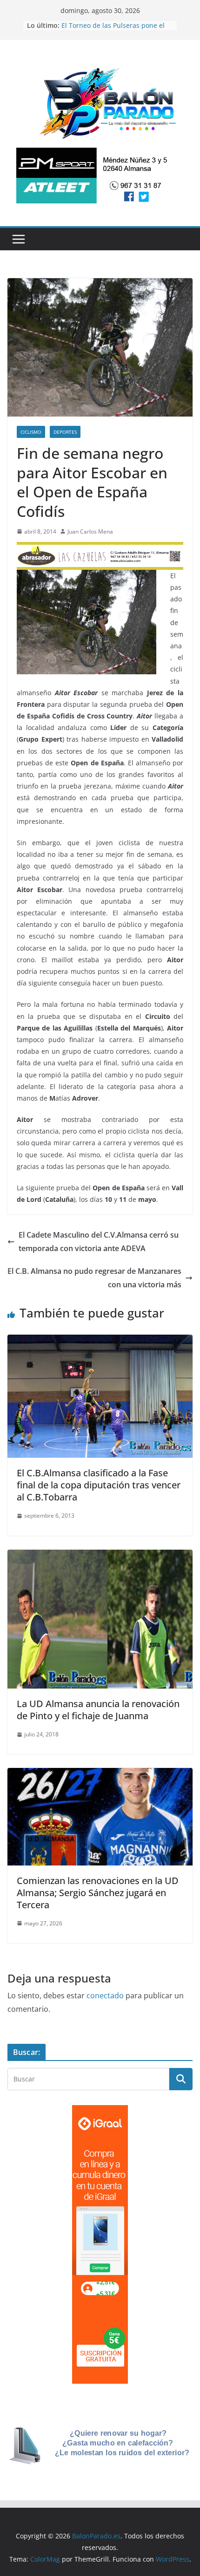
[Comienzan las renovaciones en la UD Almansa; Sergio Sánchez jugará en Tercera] (100, 1774)
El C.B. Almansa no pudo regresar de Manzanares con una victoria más (94, 1278)
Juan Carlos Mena (90, 532)
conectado (105, 1996)
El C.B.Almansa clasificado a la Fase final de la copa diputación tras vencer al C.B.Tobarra (99, 1485)
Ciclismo (31, 432)
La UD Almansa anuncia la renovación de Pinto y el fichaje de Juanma (98, 1710)
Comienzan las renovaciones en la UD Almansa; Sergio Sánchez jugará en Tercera (98, 1893)
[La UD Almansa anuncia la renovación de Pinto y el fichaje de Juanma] (100, 1556)
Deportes (65, 432)
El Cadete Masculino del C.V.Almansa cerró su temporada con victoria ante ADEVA (99, 1242)
